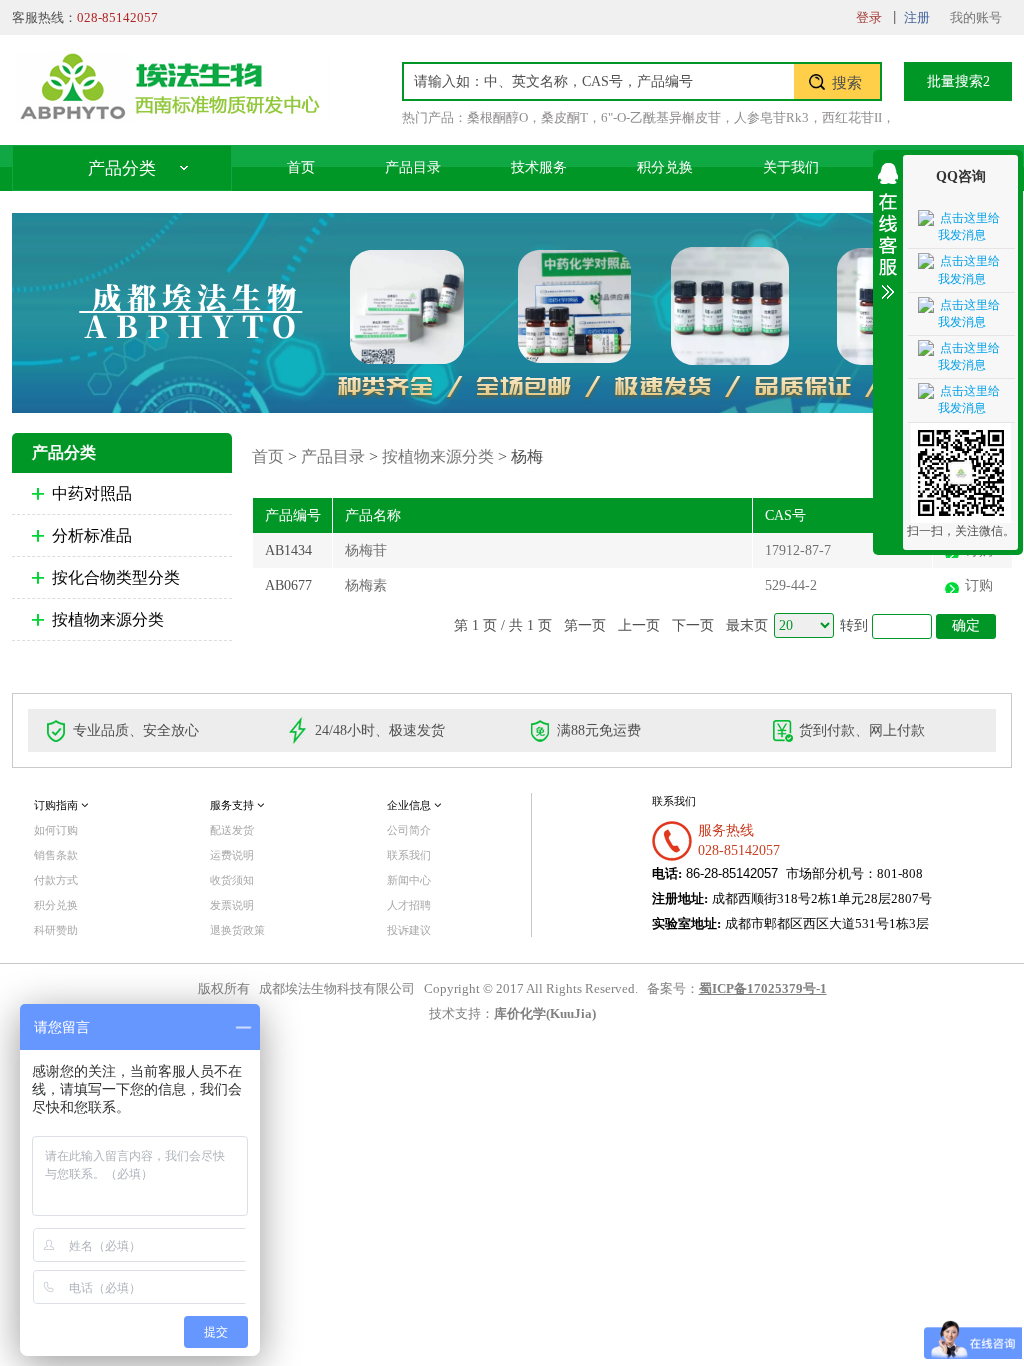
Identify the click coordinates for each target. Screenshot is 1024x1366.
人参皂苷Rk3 (771, 117)
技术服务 (539, 167)
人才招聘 (409, 905)
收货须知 (232, 880)
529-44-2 (791, 585)
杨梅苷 (366, 550)
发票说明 (232, 905)
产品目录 (413, 167)
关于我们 (791, 167)
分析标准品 (92, 535)
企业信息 (410, 805)
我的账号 (976, 17)
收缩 (888, 227)
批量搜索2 (958, 81)
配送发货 (232, 830)
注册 (917, 17)
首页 (301, 167)
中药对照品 (92, 493)
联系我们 (409, 855)
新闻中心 (409, 880)
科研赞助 (56, 930)
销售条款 (56, 855)
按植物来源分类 (108, 619)
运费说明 (232, 855)
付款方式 (56, 880)
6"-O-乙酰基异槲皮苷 (661, 117)
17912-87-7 (798, 550)
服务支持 (233, 805)
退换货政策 (237, 930)
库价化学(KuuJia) (545, 1014)
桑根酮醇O (497, 117)
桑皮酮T (564, 117)
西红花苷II (852, 117)
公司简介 (409, 830)
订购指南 (57, 805)
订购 (979, 585)
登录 (869, 17)
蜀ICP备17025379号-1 (763, 989)
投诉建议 (409, 930)
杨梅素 (366, 585)
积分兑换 (665, 167)
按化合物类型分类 (116, 577)
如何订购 (56, 830)
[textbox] (599, 81)
